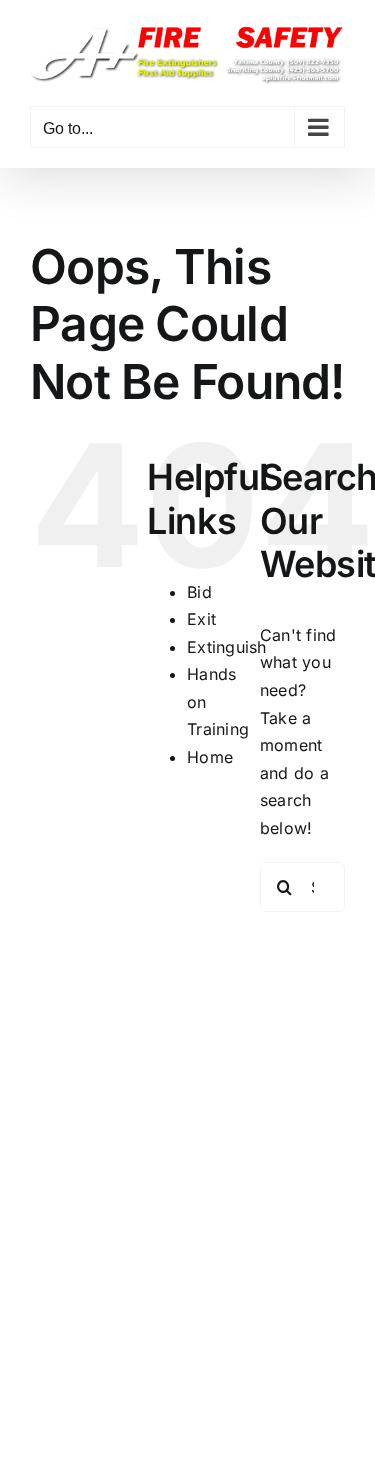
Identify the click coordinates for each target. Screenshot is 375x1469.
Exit (201, 619)
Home (210, 757)
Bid (199, 592)
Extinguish (226, 647)
